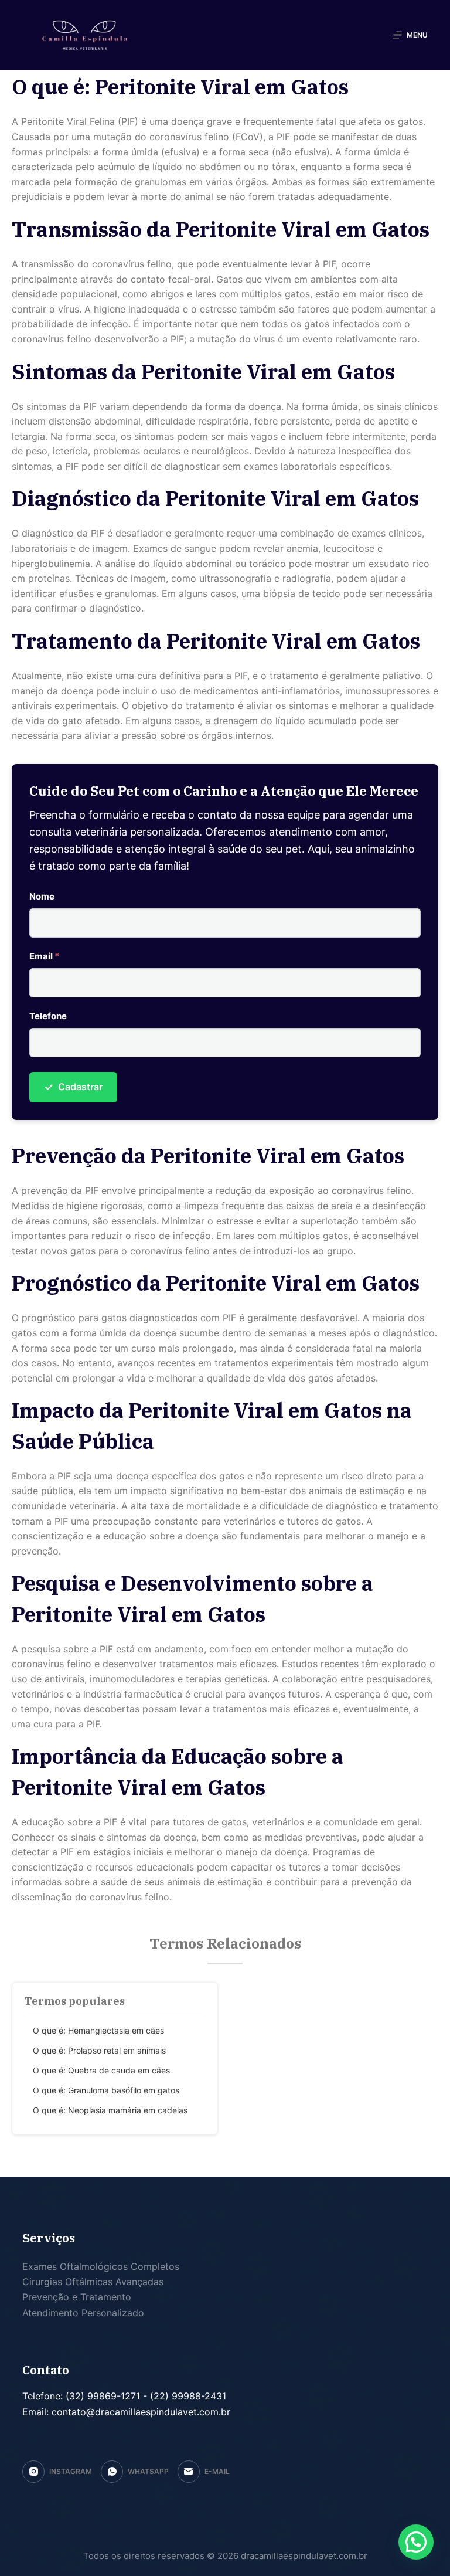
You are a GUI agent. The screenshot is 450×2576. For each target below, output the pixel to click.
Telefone (48, 1016)
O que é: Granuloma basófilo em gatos (106, 2090)
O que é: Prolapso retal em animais (99, 2050)
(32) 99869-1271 (101, 2396)
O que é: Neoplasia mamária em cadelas (110, 2110)
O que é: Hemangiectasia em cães (98, 2030)
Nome (42, 896)
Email (44, 956)
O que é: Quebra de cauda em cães (101, 2070)
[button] (416, 2542)
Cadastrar (73, 1087)
